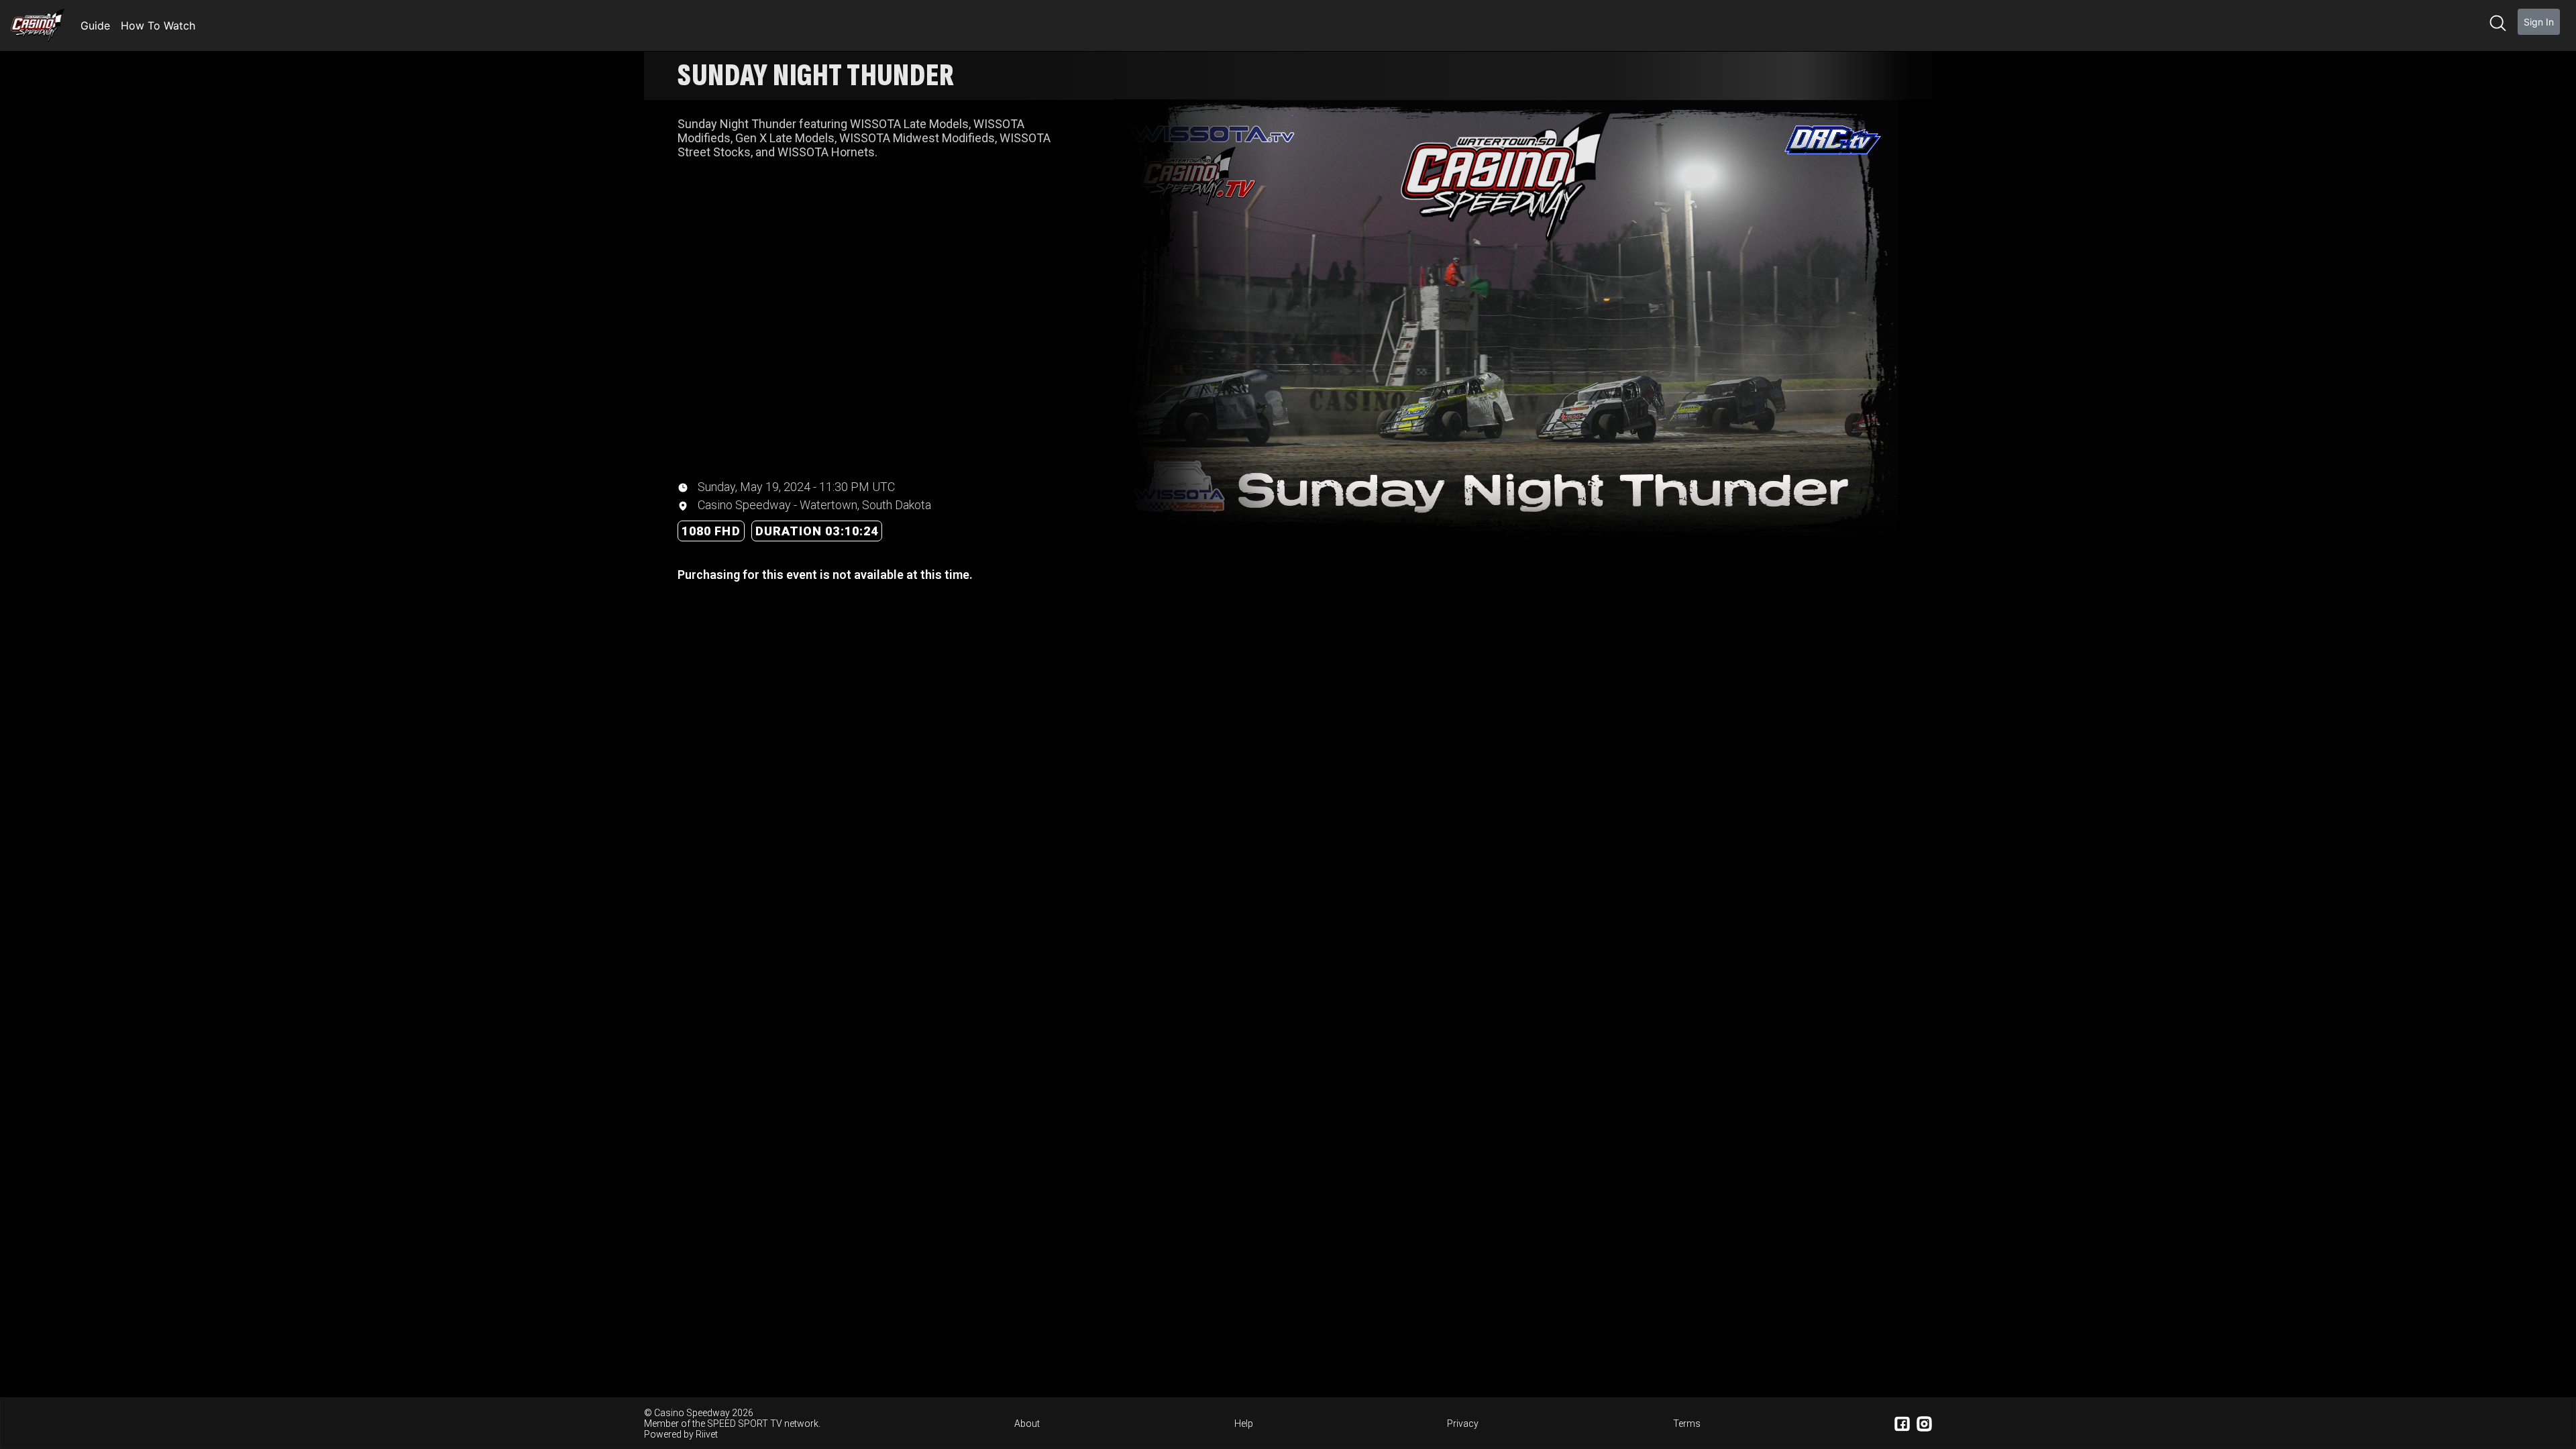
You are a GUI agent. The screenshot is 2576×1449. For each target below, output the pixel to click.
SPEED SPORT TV (745, 1424)
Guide (95, 25)
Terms (1687, 1424)
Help (1244, 1424)
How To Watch (158, 25)
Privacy (1463, 1424)
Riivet (707, 1434)
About (1027, 1424)
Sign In (2539, 22)
